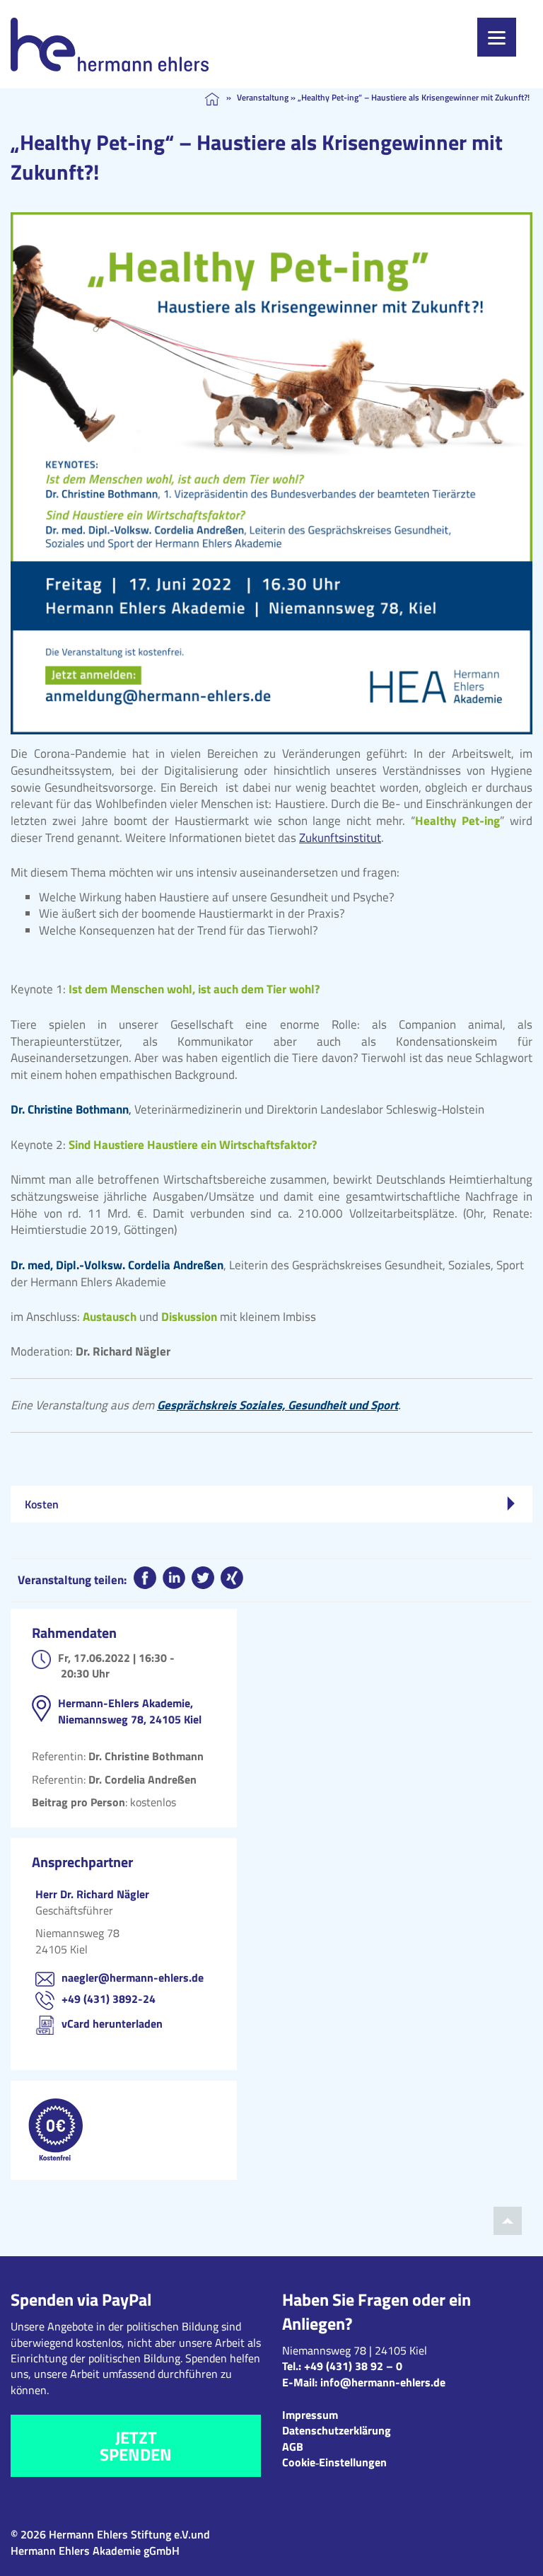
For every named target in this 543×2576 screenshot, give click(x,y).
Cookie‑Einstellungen (334, 2462)
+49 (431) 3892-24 (109, 1999)
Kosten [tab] (42, 1504)
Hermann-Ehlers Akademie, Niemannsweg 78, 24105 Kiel (130, 1711)
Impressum (310, 2415)
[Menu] (497, 37)
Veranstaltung (263, 97)
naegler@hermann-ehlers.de (133, 1977)
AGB (293, 2447)
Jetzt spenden (136, 2446)
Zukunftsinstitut (340, 838)
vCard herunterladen (112, 2023)
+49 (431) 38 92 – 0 (353, 2366)
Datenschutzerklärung (337, 2430)
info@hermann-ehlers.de (383, 2382)
